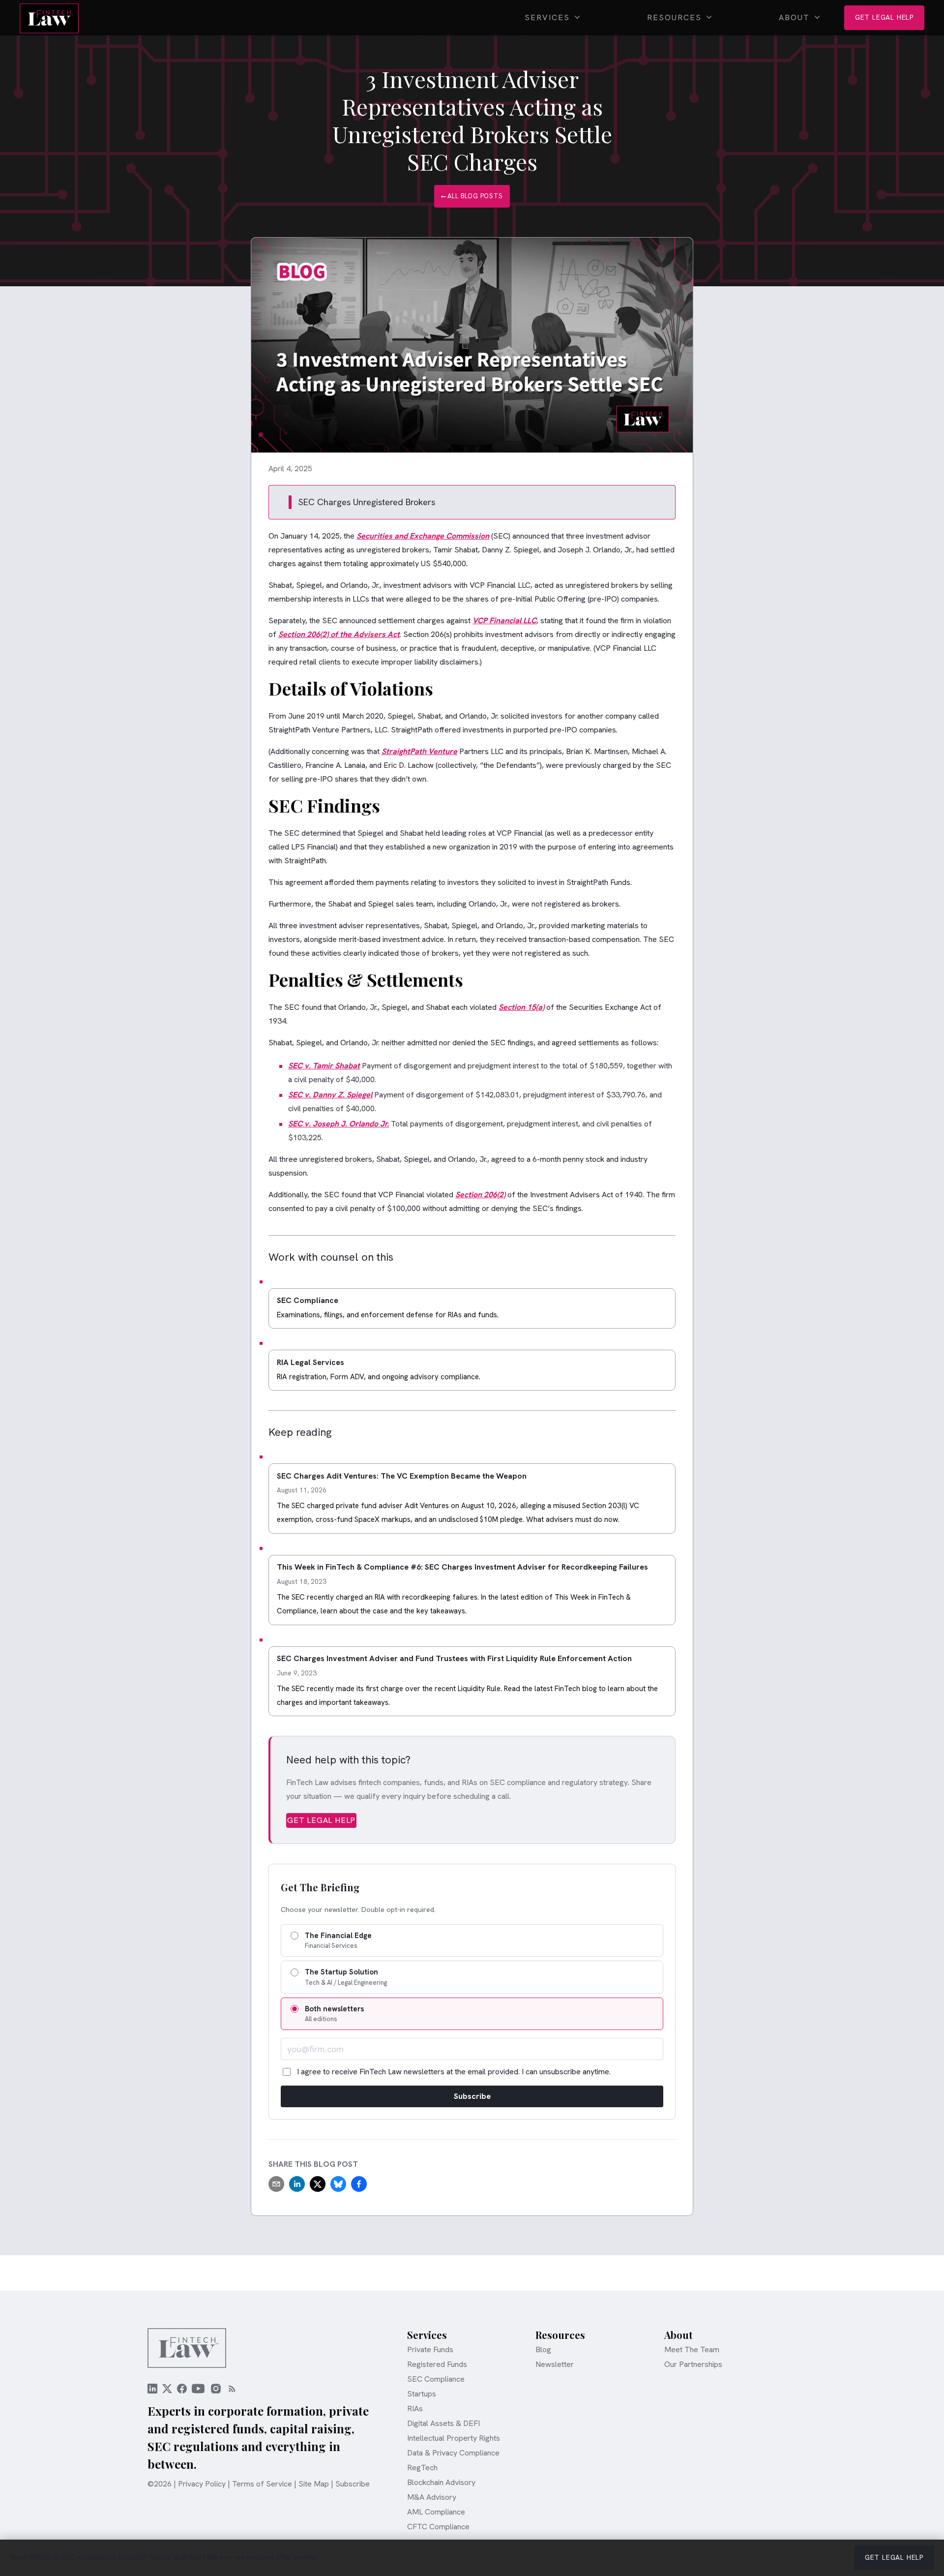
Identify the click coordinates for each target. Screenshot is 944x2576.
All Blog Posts (472, 193)
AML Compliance (436, 2512)
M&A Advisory (432, 2497)
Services (547, 17)
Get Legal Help (884, 17)
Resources (674, 17)
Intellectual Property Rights (454, 2438)
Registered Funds (437, 2364)
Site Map (314, 2484)
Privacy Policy (202, 2484)
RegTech (422, 2468)
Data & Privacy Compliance (453, 2453)
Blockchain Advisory (441, 2483)
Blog (543, 2350)
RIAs (415, 2409)
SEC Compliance (436, 2379)
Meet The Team (692, 2350)
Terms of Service (262, 2484)
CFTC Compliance (438, 2527)
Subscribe (472, 2096)
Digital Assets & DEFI (443, 2424)
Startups (422, 2394)
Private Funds (430, 2350)
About (794, 17)
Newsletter (555, 2364)
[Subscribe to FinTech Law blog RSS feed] (235, 2389)
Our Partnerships (693, 2364)
